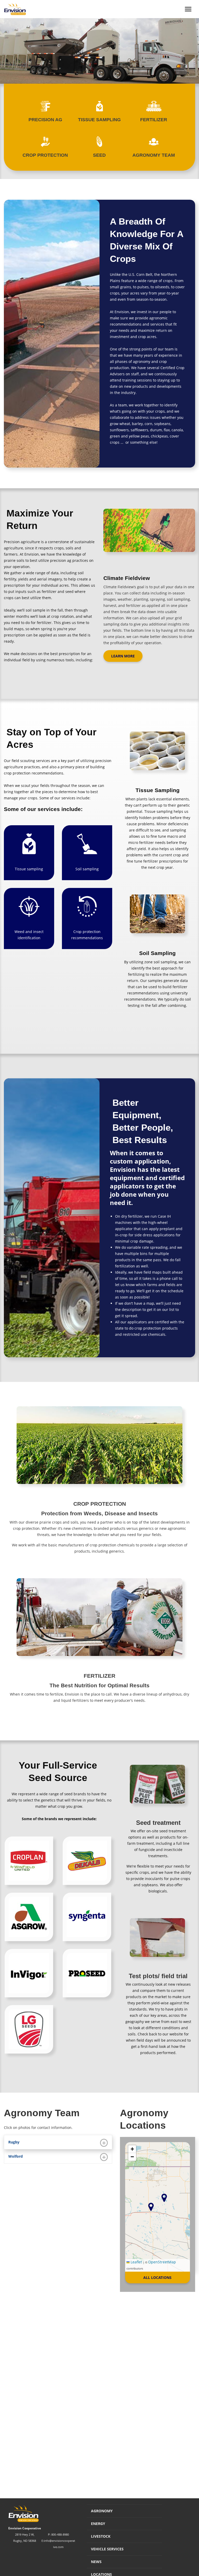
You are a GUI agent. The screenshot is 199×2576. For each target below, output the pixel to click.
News (96, 2562)
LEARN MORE (123, 656)
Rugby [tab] (14, 2142)
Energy (98, 2524)
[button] (151, 2207)
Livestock (101, 2536)
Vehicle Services (107, 2549)
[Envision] (13, 9)
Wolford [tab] (16, 2156)
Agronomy (102, 2511)
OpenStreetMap (162, 2262)
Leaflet (136, 2262)
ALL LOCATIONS (157, 2277)
